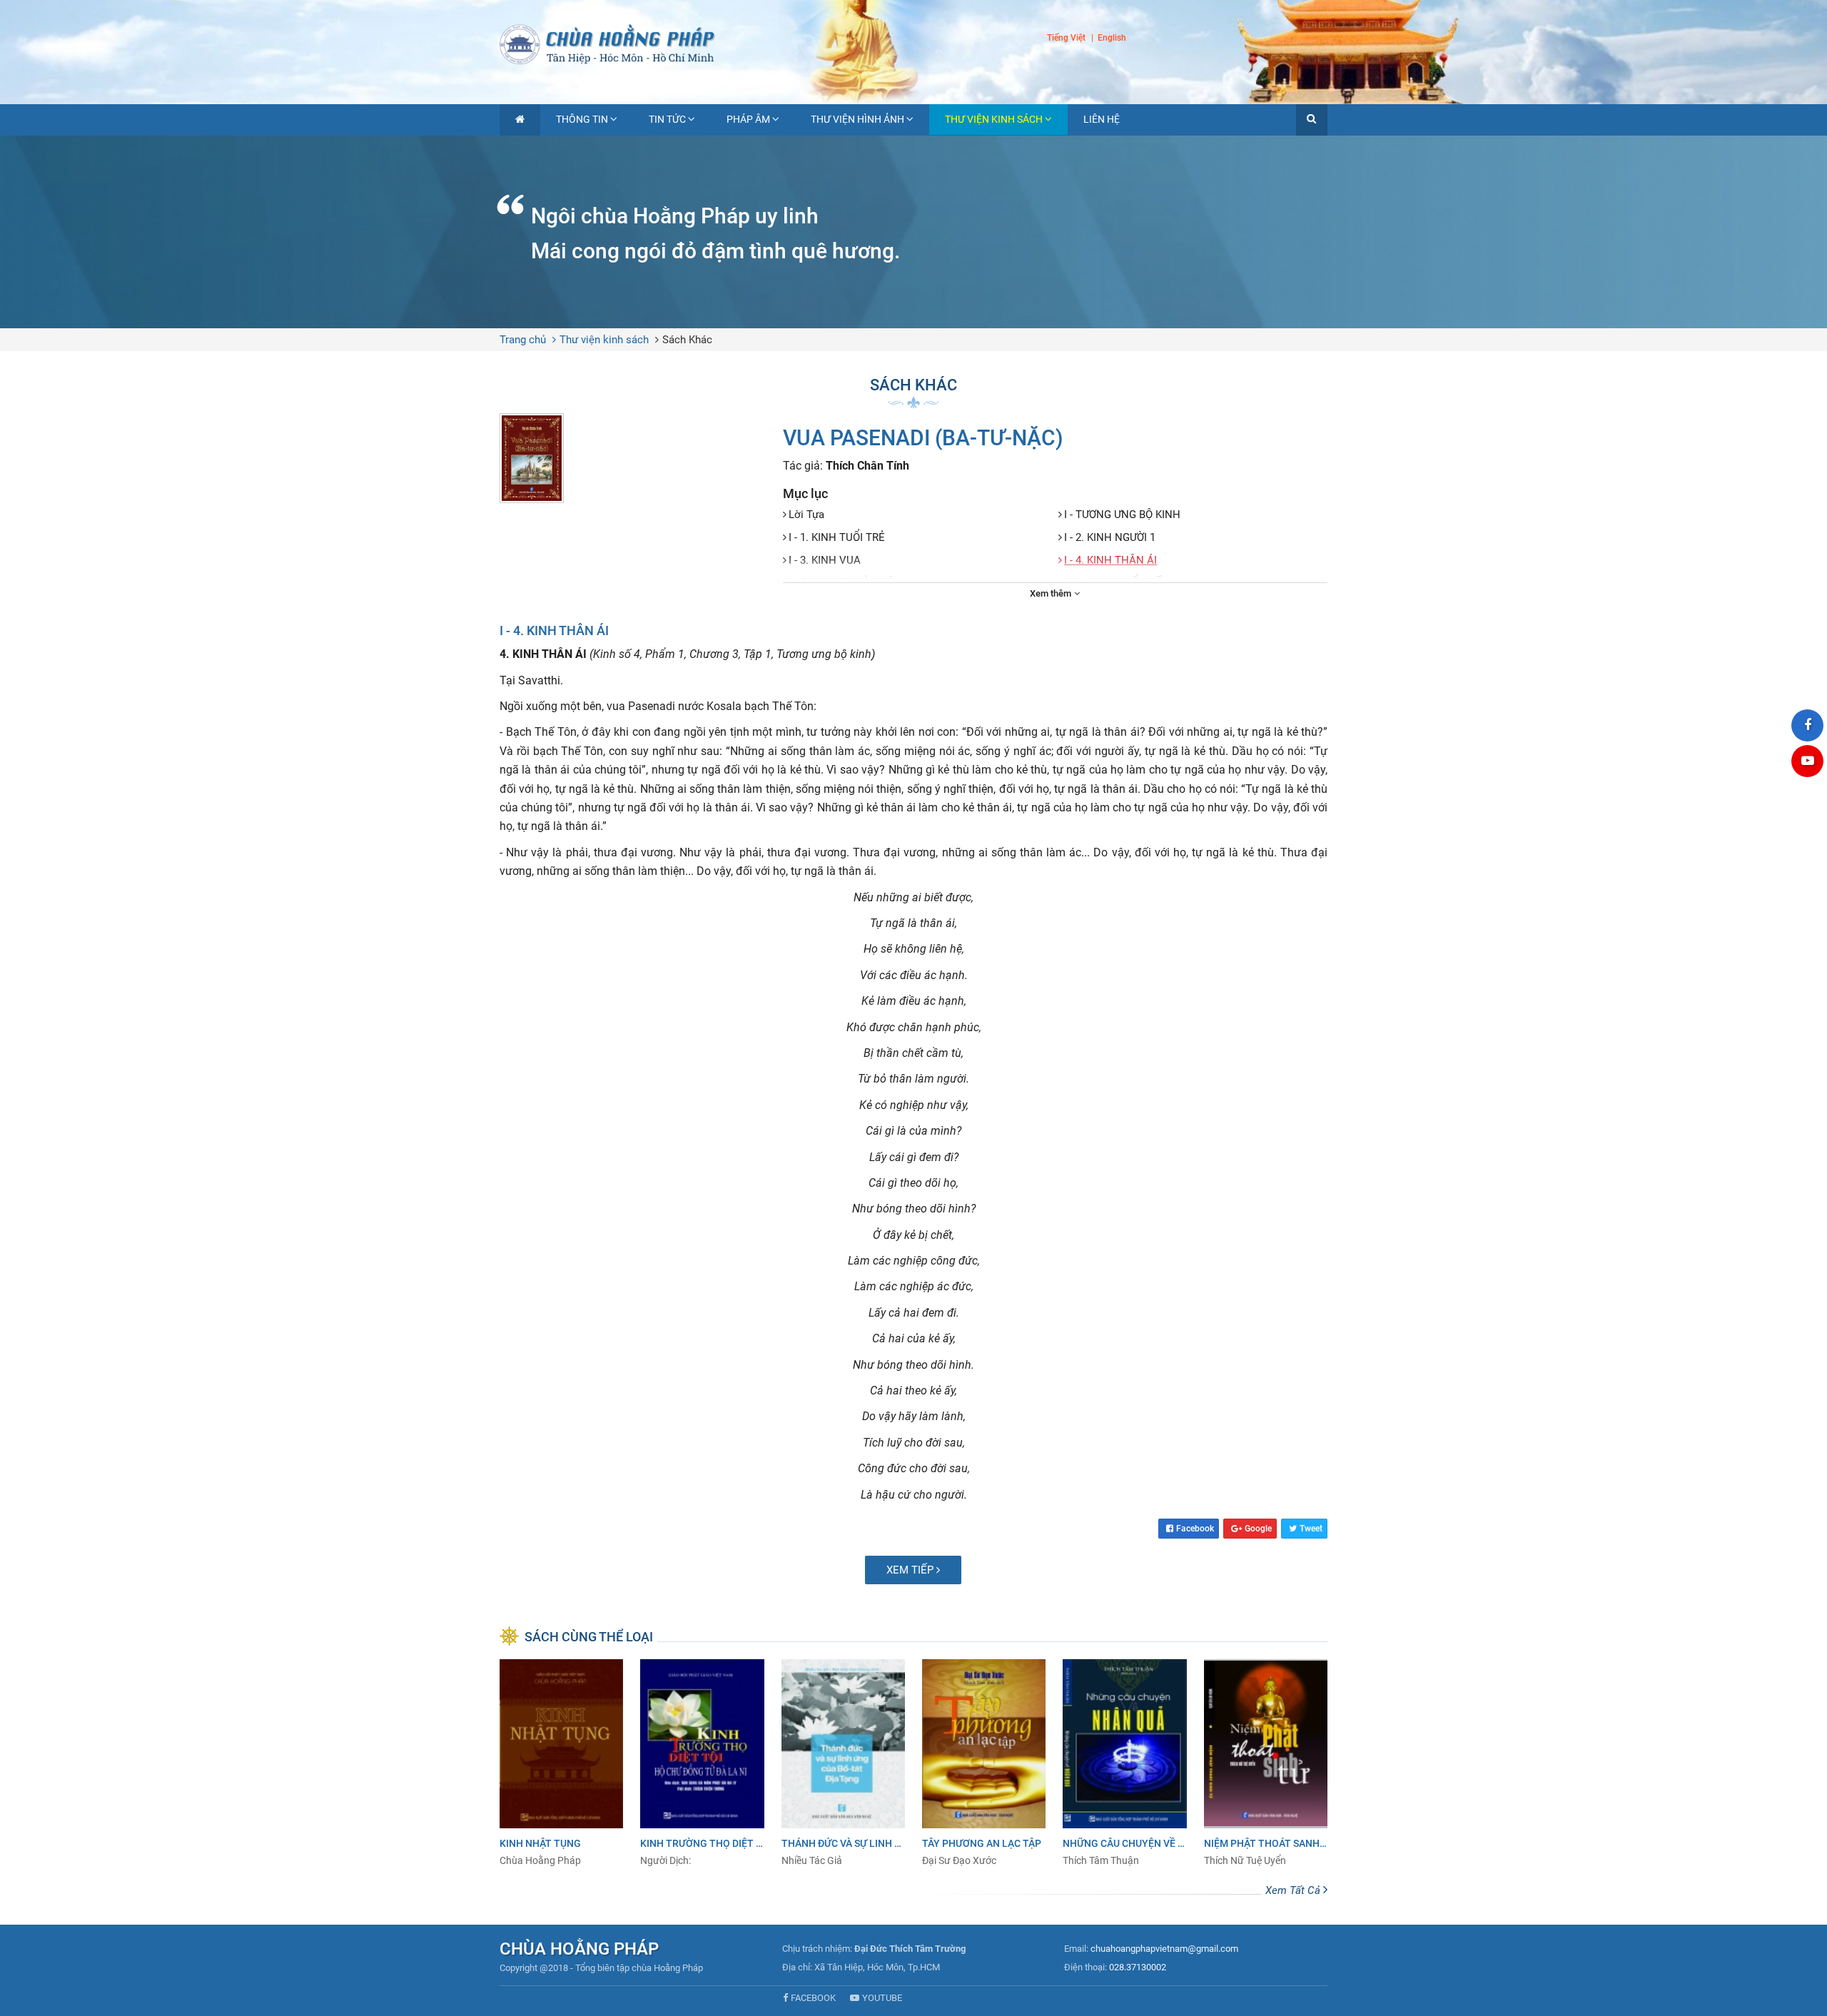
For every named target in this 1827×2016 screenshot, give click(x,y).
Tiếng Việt (1066, 38)
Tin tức (667, 119)
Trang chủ (523, 340)
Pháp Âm (748, 119)
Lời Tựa (806, 515)
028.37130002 (1138, 1967)
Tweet (1311, 1529)
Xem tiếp (911, 1570)
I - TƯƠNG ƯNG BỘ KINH (1122, 515)
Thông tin (582, 119)
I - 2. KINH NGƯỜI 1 (1110, 537)
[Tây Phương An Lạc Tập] (984, 1763)
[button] (1312, 120)
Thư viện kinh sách (994, 119)
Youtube (882, 1998)
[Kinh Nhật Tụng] (561, 1763)
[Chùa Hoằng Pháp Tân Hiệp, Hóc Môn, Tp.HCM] (913, 43)
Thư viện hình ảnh (857, 119)
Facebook (1195, 1529)
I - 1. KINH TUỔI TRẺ (837, 537)
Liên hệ (1102, 119)
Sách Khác (687, 340)
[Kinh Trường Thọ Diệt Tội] (702, 1763)
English (1112, 39)
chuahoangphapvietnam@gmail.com (1164, 1949)
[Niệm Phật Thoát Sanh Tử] (1266, 1763)
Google (1258, 1529)
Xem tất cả (1294, 1890)
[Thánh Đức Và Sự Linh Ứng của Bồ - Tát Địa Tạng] (843, 1763)
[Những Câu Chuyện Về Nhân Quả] (1124, 1763)
